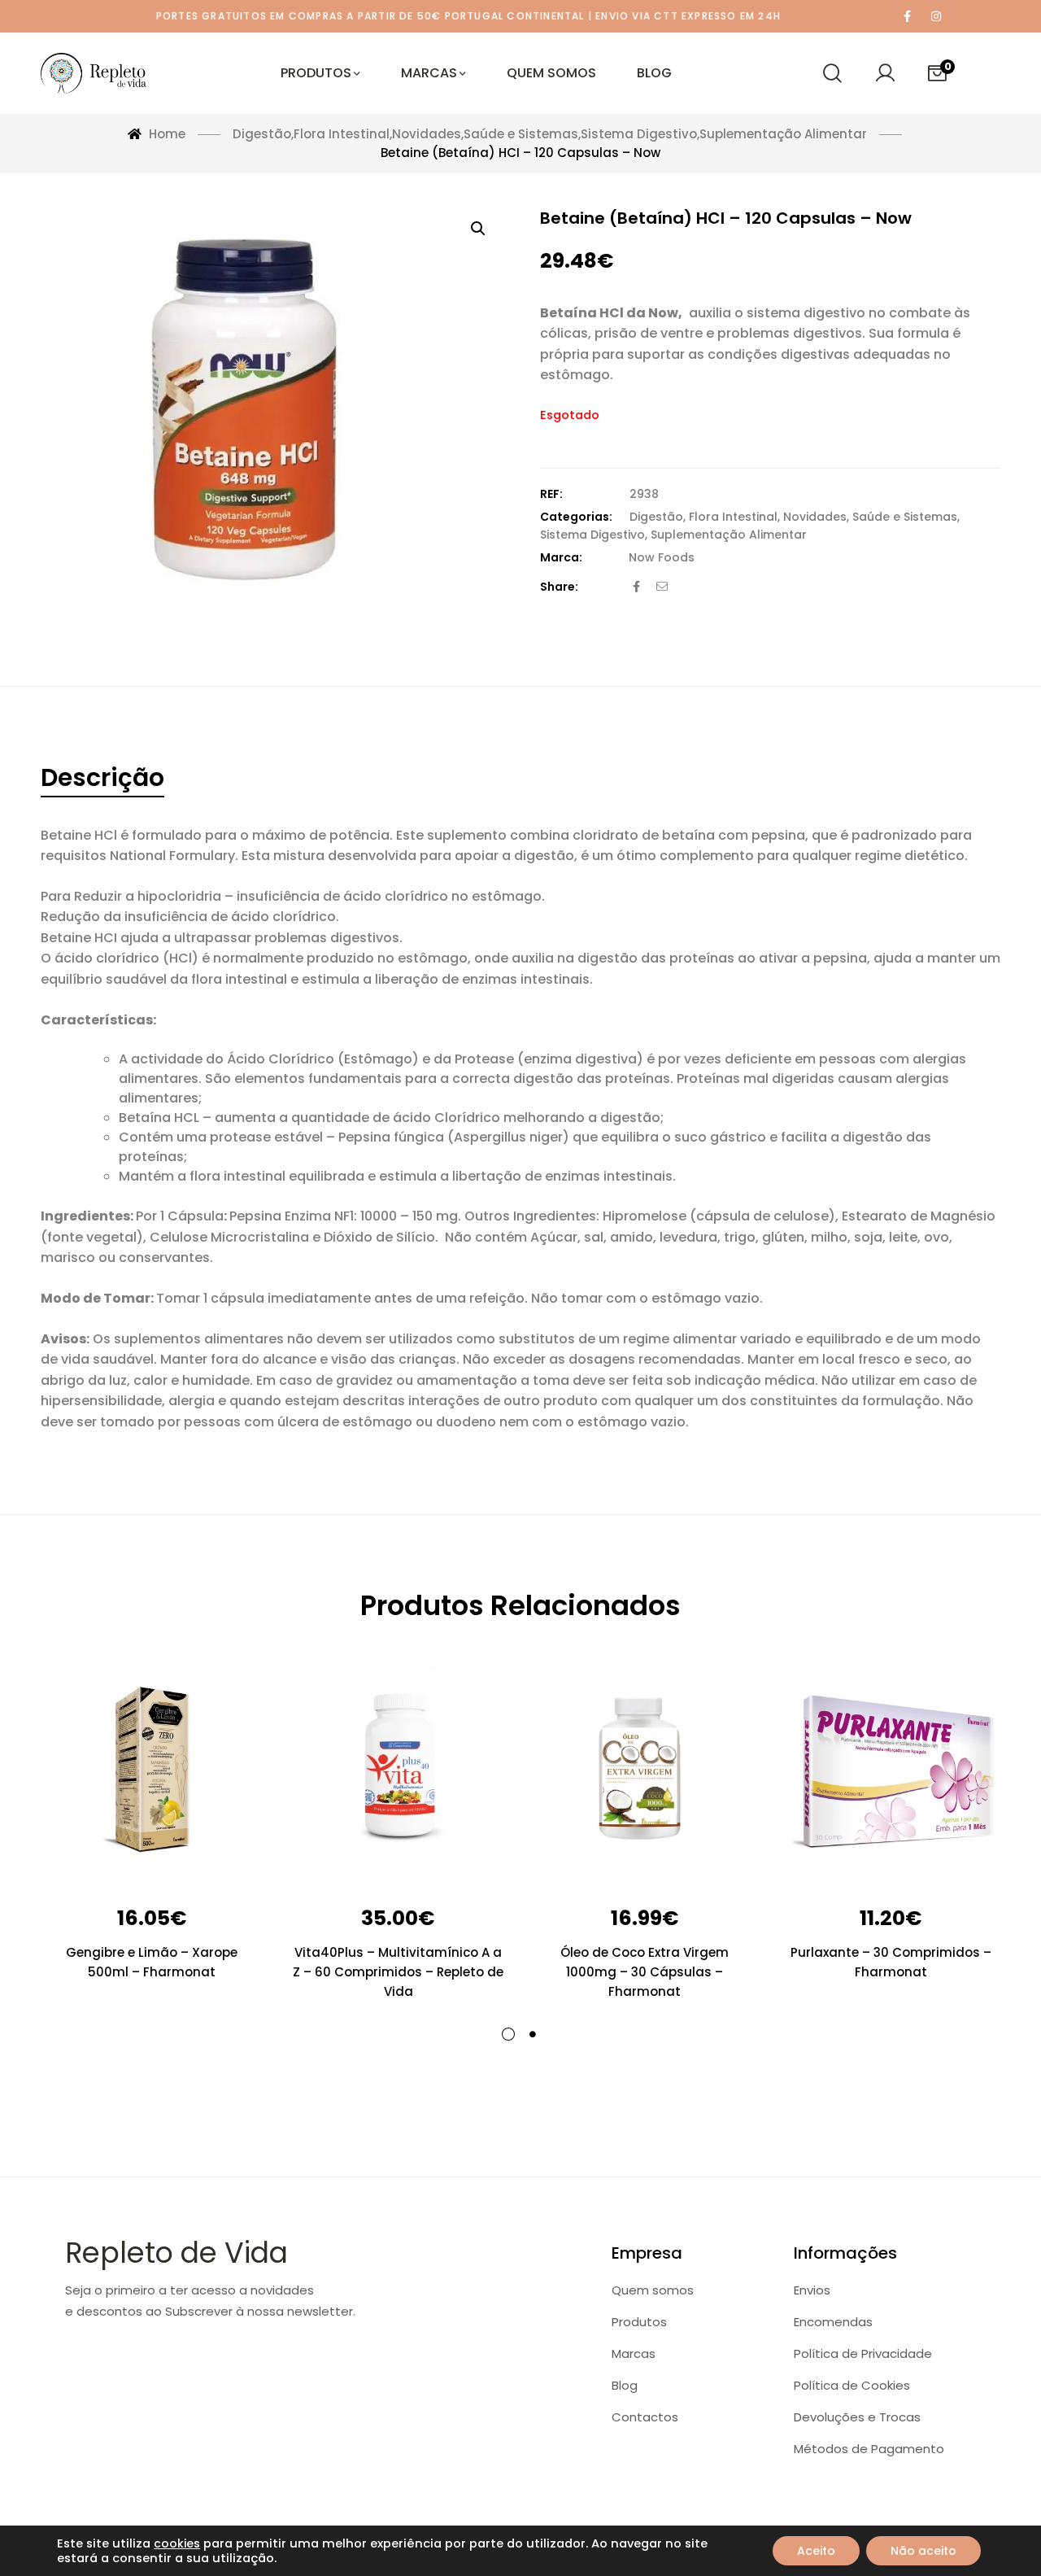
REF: (551, 494)
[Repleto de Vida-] (94, 73)
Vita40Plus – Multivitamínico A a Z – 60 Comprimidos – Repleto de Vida (398, 1972)
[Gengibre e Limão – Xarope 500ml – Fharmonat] (152, 1771)
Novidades (815, 517)
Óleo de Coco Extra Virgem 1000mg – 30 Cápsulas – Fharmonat (645, 1972)
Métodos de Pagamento (869, 2449)
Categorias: (576, 517)
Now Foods (662, 557)
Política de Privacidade (863, 2353)
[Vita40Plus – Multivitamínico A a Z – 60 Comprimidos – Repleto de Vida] (398, 1771)
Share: (559, 587)
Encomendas (833, 2322)
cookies (177, 2543)
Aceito (816, 2551)
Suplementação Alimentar (729, 535)
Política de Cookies (852, 2385)
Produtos (639, 2322)
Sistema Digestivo (592, 535)
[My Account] (885, 73)
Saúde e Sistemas (905, 517)
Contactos (645, 2417)
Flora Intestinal (733, 517)
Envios (812, 2290)
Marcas (634, 2353)
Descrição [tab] (102, 777)
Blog (625, 2385)
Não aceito (923, 2551)
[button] (478, 229)
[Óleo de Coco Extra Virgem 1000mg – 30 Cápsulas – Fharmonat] (645, 1771)
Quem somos (653, 2290)
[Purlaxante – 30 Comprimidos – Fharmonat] (891, 1771)
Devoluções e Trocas (857, 2417)
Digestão (656, 517)
